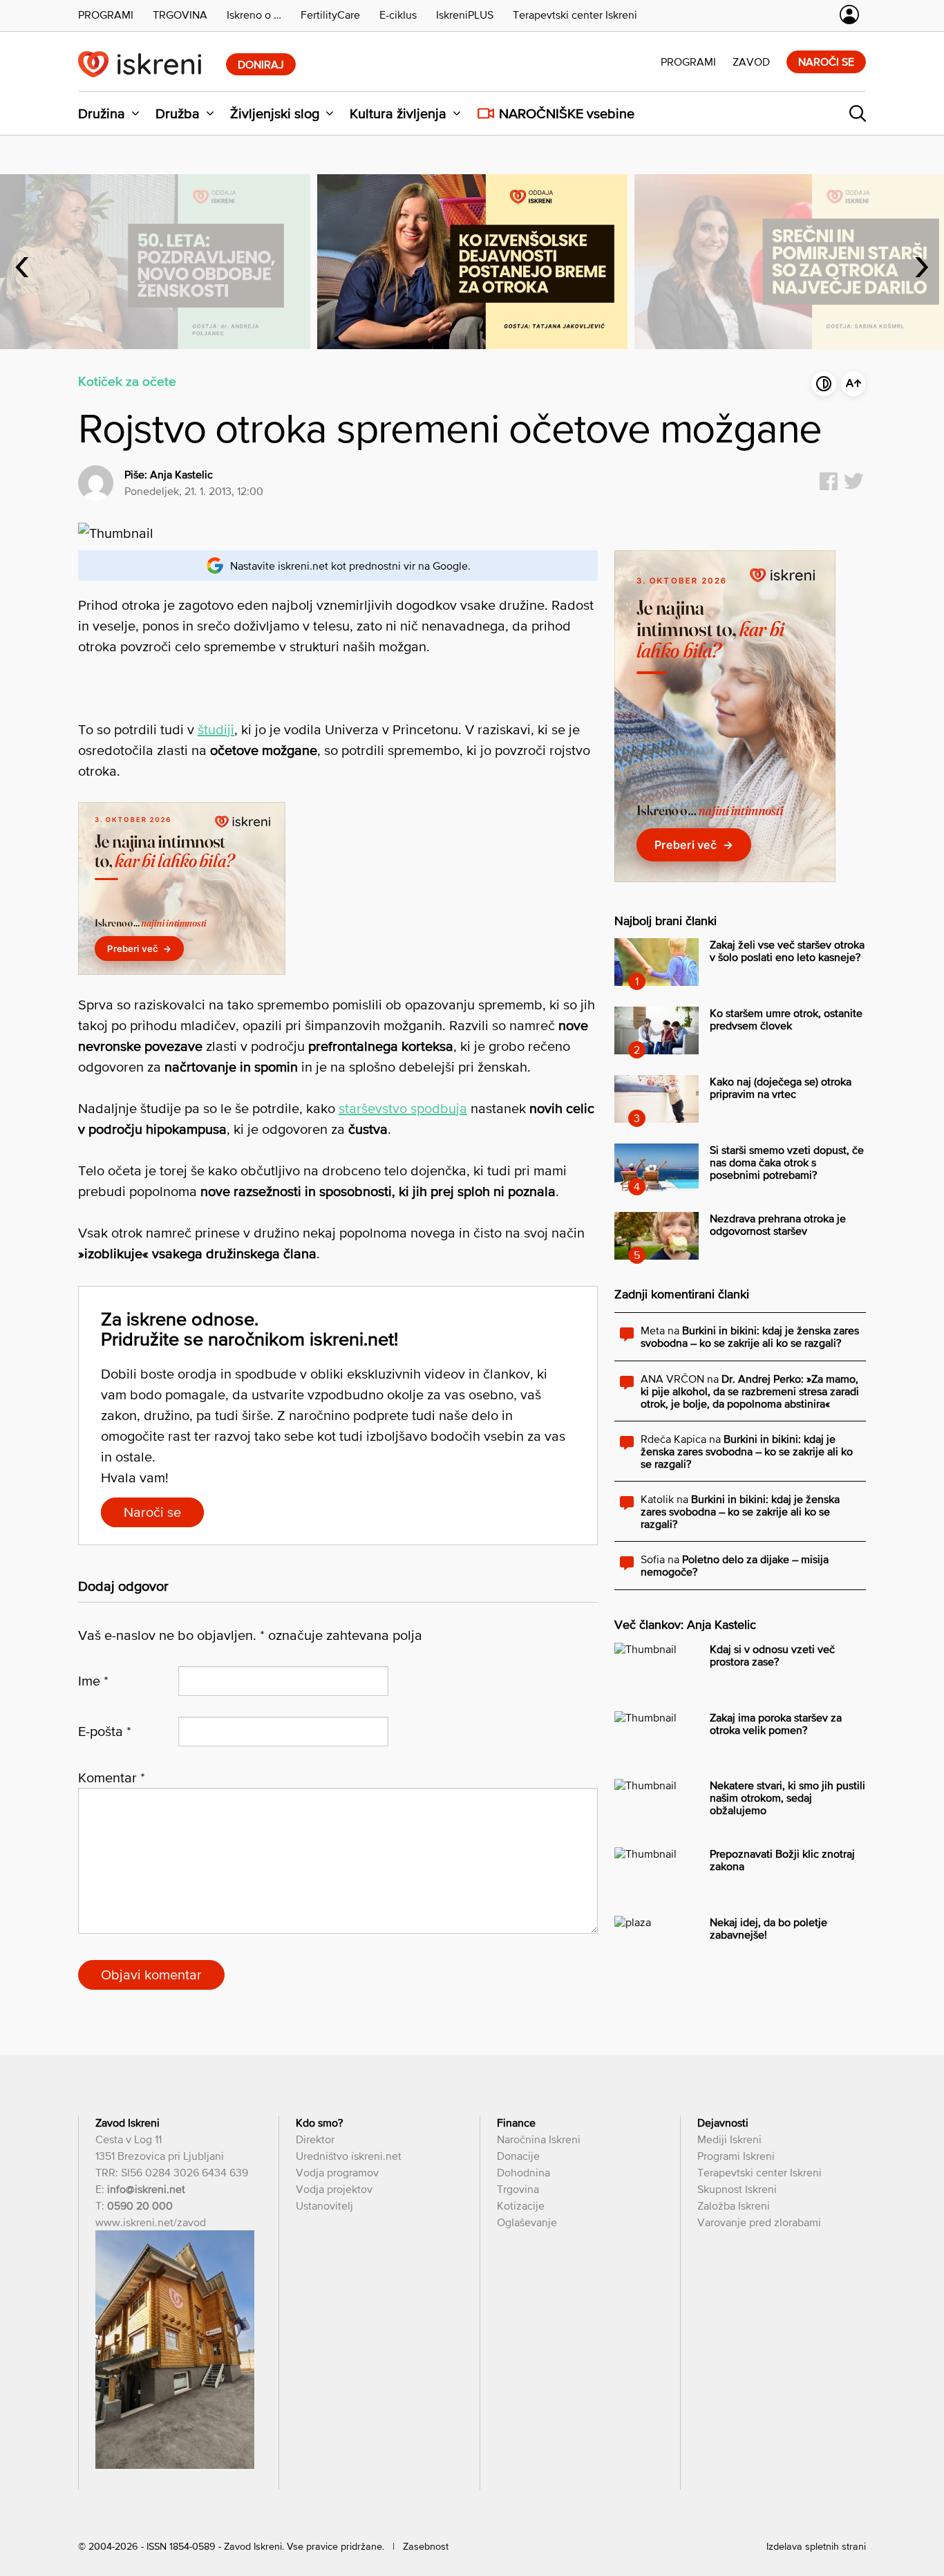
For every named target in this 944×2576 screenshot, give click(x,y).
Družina (102, 113)
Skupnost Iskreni (737, 2189)
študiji (216, 729)
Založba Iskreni (734, 2205)
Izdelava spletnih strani (816, 2546)
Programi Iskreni (736, 2156)
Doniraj (261, 64)
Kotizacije (521, 2205)
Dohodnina (523, 2172)
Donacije (518, 2156)
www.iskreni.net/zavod (151, 2222)
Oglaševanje (527, 2222)
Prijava (849, 15)
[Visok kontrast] (824, 384)
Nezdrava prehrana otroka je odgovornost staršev (778, 1224)
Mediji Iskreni (729, 2139)
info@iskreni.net (146, 2189)
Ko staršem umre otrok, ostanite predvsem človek (786, 1019)
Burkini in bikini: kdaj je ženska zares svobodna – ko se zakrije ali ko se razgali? (750, 1336)
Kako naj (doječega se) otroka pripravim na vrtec (781, 1088)
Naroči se (826, 62)
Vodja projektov (334, 2189)
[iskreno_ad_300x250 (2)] (182, 970)
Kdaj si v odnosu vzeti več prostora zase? (772, 1655)
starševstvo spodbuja (403, 1108)
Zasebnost (426, 2546)
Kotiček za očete (127, 381)
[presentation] (22, 261)
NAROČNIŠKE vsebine (567, 113)
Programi (688, 62)
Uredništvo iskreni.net (349, 2156)
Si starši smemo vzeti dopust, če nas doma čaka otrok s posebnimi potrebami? (787, 1162)
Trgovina (518, 2189)
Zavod (751, 62)
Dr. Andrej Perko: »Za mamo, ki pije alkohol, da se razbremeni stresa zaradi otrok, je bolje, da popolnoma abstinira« (750, 1391)
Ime (93, 1681)
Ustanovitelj (324, 2205)
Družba (178, 113)
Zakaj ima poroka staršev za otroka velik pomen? (776, 1724)
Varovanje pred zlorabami (759, 2222)
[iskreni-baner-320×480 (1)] (725, 878)
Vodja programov (337, 2172)
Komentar (112, 1777)
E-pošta (105, 1731)
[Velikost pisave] (853, 384)
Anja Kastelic (181, 474)
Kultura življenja (398, 113)
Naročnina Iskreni (539, 2139)
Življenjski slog (275, 113)
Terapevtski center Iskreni (759, 2172)
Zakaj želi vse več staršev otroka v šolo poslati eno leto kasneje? (787, 951)
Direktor (315, 2139)
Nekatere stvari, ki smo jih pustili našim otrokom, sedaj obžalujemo (787, 1798)
